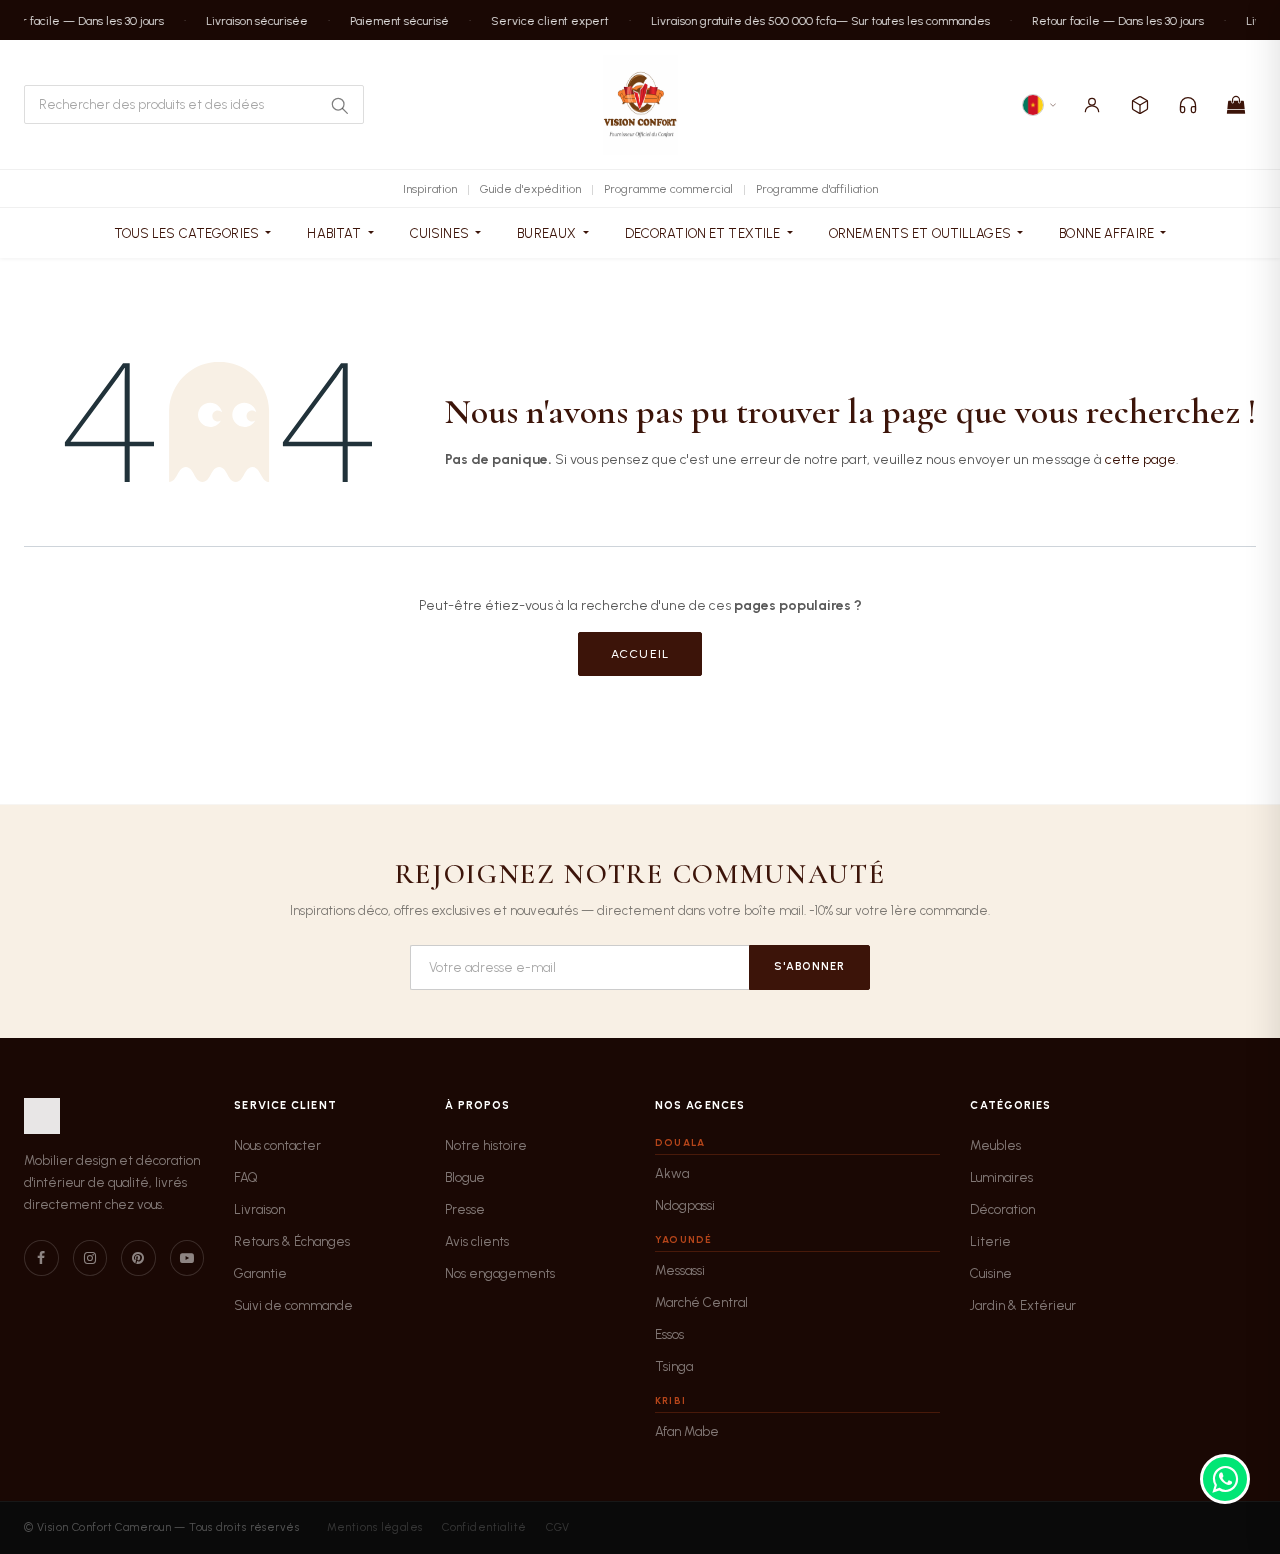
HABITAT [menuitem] (335, 233)
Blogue (465, 1177)
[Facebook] (41, 1258)
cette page (1140, 459)
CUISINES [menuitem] (441, 233)
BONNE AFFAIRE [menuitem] (1108, 233)
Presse (465, 1209)
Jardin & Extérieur (1023, 1305)
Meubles (995, 1145)
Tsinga (674, 1366)
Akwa (672, 1173)
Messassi (680, 1270)
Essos (669, 1334)
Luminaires (1001, 1177)
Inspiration (430, 189)
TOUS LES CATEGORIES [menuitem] (188, 233)
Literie (990, 1241)
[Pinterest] (138, 1258)
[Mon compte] (1092, 105)
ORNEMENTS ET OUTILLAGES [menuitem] (921, 233)
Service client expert (542, 20)
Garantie (260, 1273)
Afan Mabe (687, 1431)
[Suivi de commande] (1140, 105)
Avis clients (477, 1241)
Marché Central (701, 1302)
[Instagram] (90, 1258)
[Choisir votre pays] (1040, 105)
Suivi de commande (293, 1305)
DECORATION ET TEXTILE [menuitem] (704, 233)
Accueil (640, 654)
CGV (557, 1527)
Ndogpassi (685, 1205)
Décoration (1002, 1209)
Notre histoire (486, 1145)
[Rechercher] (339, 105)
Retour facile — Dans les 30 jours (1110, 20)
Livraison (259, 1209)
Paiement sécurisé (391, 20)
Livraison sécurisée (249, 20)
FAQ (246, 1177)
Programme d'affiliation (817, 189)
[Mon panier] (1236, 105)
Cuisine (991, 1273)
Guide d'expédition (530, 189)
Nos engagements (500, 1273)
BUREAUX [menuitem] (548, 233)
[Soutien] (1188, 105)
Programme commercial (668, 189)
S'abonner (809, 966)
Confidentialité (484, 1527)
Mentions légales (375, 1527)
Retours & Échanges (292, 1241)
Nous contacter (277, 1145)
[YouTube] (187, 1258)
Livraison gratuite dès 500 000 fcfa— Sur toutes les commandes (812, 20)
